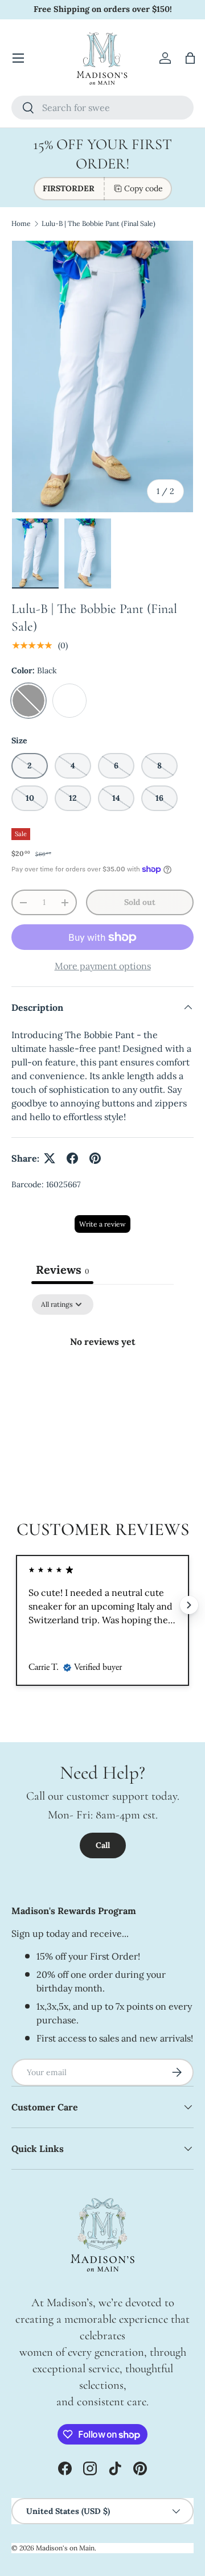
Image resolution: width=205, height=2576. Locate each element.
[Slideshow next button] (189, 1605)
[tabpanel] (102, 1380)
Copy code (143, 188)
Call (103, 1845)
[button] (190, 58)
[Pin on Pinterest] (95, 1158)
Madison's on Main (65, 2548)
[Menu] (18, 58)
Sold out (140, 902)
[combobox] (102, 108)
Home (21, 223)
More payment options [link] (103, 966)
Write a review (102, 1224)
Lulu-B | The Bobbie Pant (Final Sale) (99, 223)
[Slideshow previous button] (16, 1605)
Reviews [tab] (62, 1270)
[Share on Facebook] (72, 1158)
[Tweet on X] (50, 1158)
